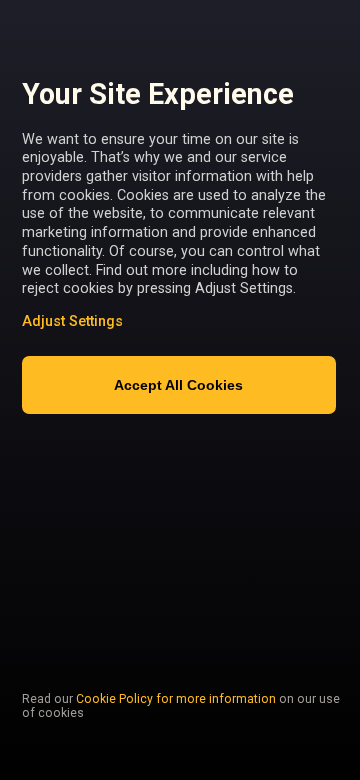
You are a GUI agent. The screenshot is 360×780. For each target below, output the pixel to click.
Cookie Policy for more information (176, 699)
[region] (182, 359)
